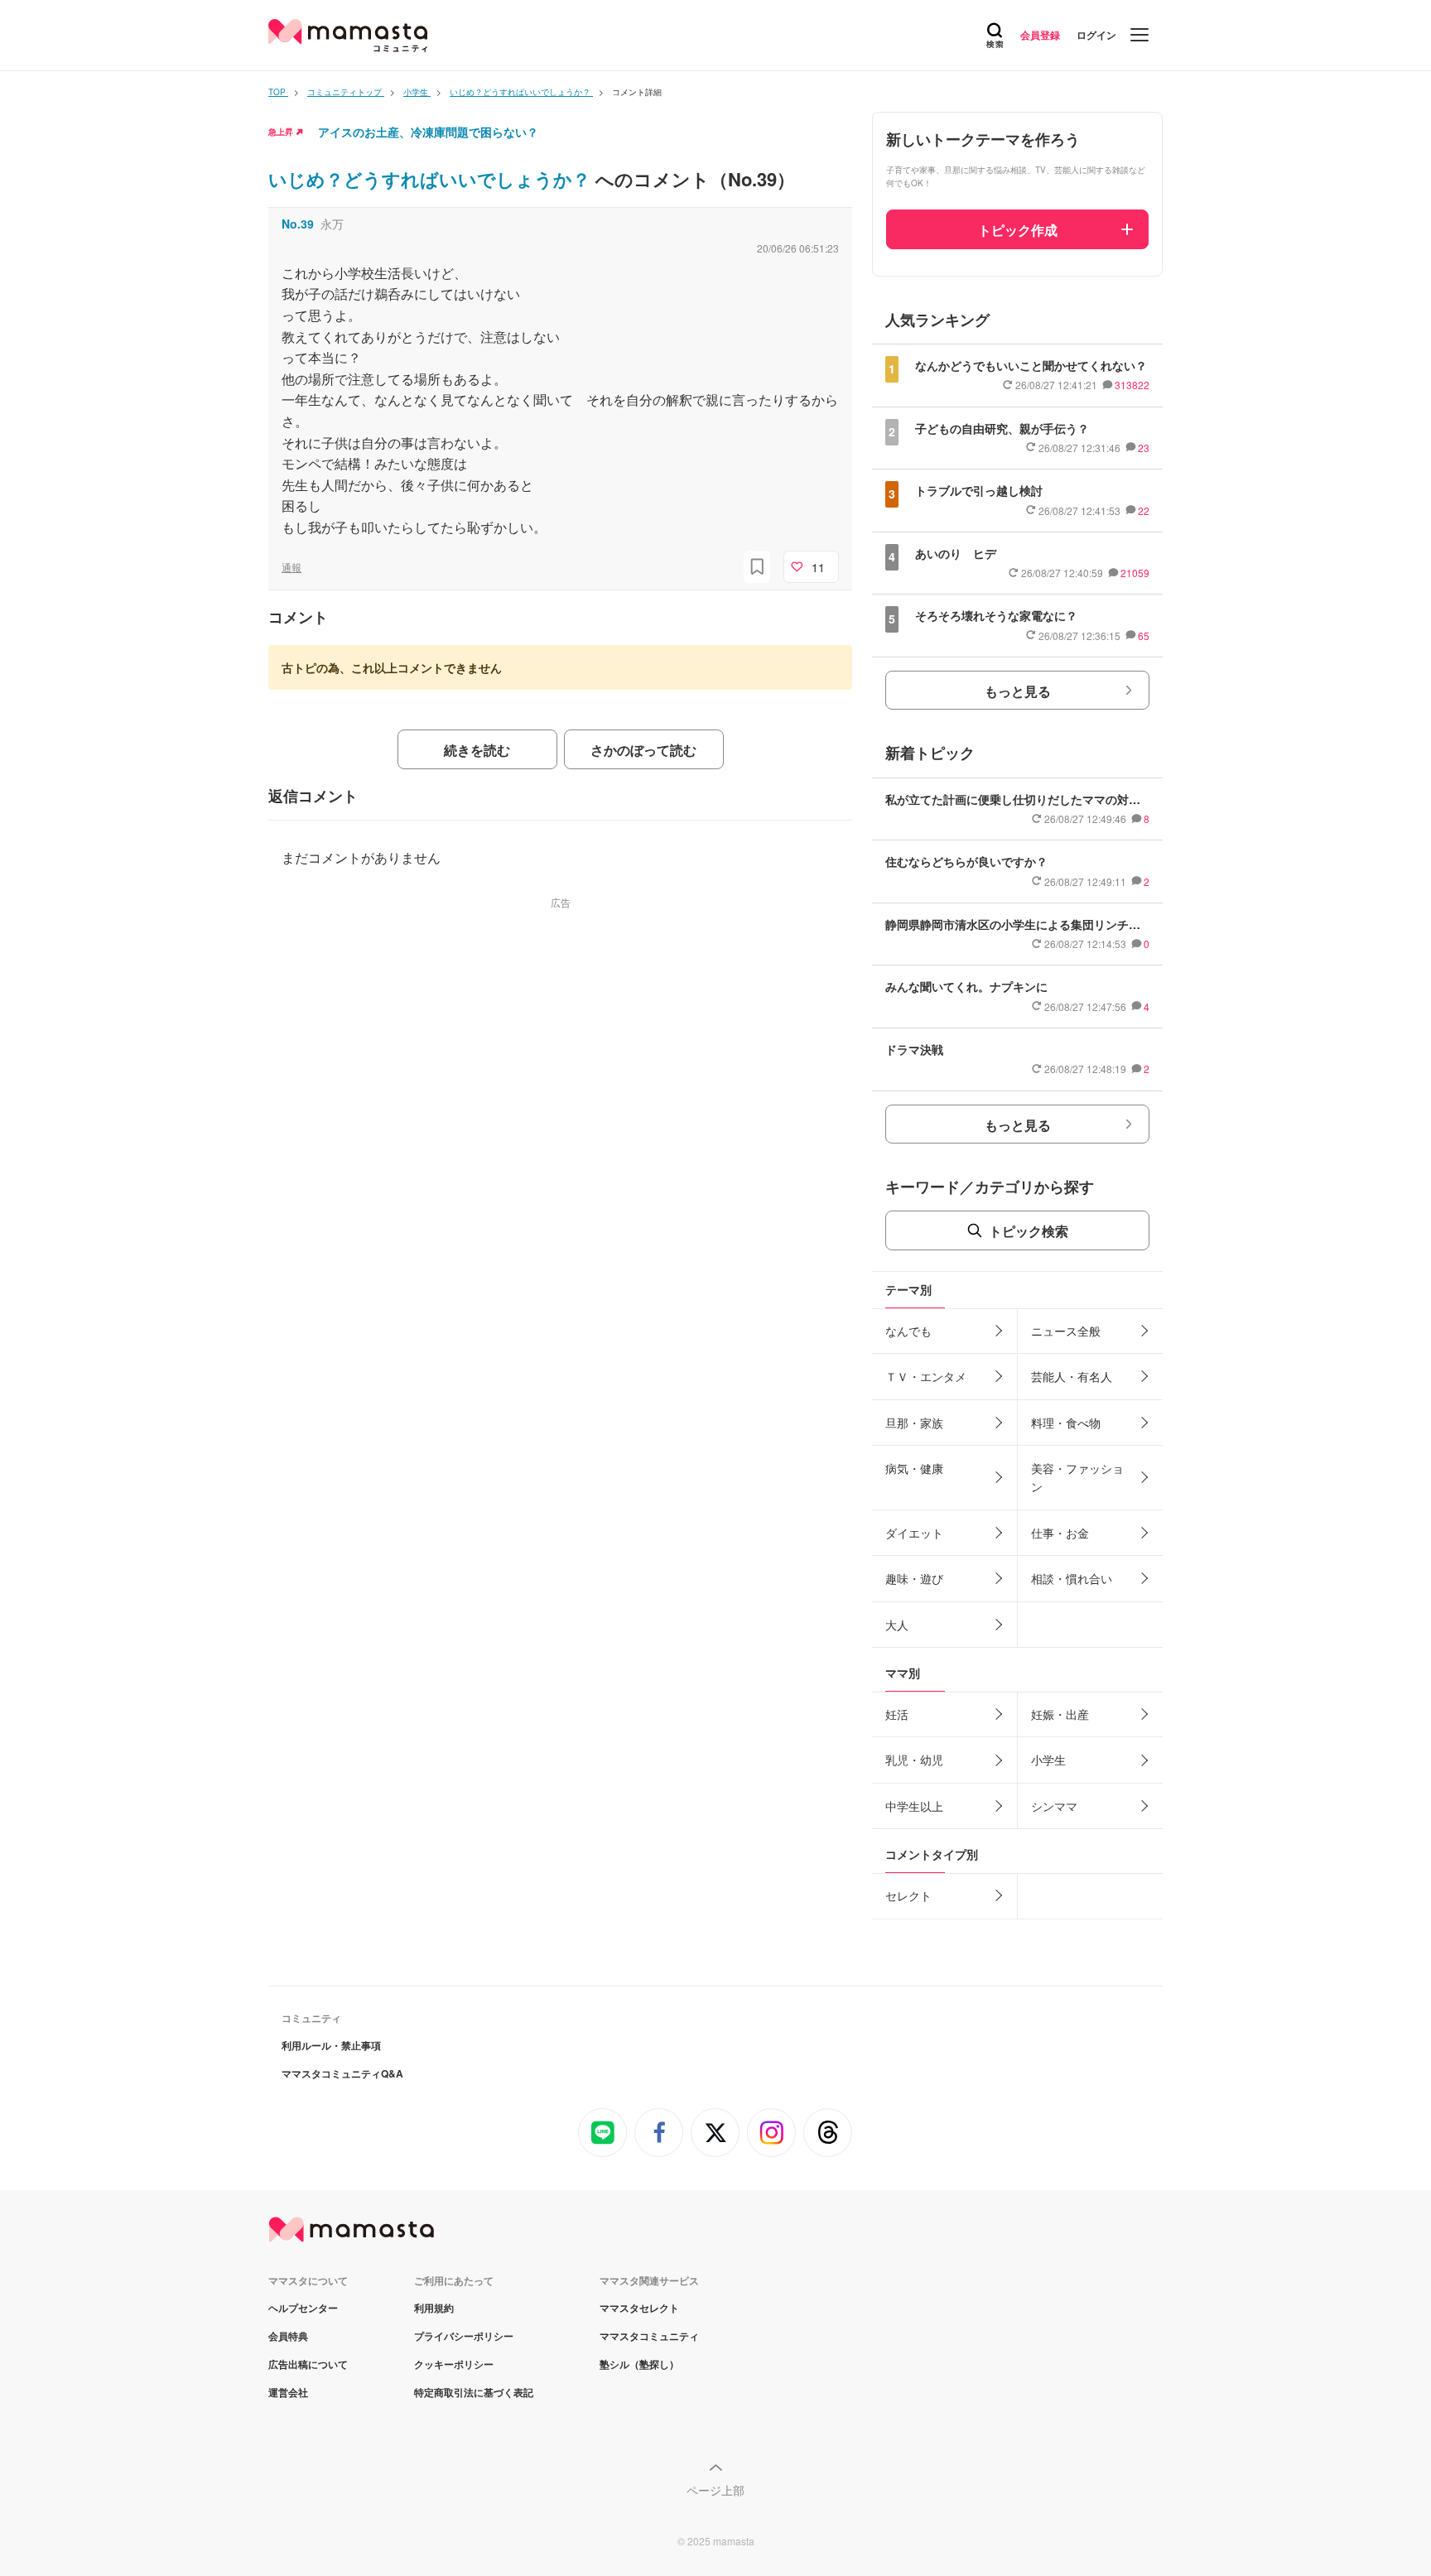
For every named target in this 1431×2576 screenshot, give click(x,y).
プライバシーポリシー (464, 2336)
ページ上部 (715, 2490)
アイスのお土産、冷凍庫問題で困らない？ (428, 132)
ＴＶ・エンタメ (926, 1376)
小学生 (1048, 1760)
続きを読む (477, 750)
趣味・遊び (914, 1578)
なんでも (908, 1331)
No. (298, 224)
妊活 (897, 1714)
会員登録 (1040, 35)
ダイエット (914, 1533)
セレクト (908, 1895)
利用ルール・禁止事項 (331, 2045)
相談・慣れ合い (1072, 1578)
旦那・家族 (914, 1423)
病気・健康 (914, 1468)
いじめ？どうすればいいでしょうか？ (432, 179)
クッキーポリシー (454, 2364)
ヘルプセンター (303, 2308)
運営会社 (288, 2392)
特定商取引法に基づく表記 (474, 2392)
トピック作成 (1018, 230)
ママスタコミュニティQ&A (342, 2073)
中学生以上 (914, 1806)
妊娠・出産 (1060, 1714)
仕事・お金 (1060, 1533)
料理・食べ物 (1066, 1423)
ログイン (1096, 35)
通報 (291, 567)
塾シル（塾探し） (639, 2364)
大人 (897, 1625)
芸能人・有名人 (1072, 1376)
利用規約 (434, 2308)
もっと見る (1018, 691)
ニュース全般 (1066, 1331)
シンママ (1054, 1806)
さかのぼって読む (643, 750)
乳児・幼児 (914, 1760)
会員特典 (288, 2336)
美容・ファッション (1077, 1477)
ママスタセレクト (639, 2308)
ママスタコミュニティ (649, 2336)
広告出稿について (308, 2364)
